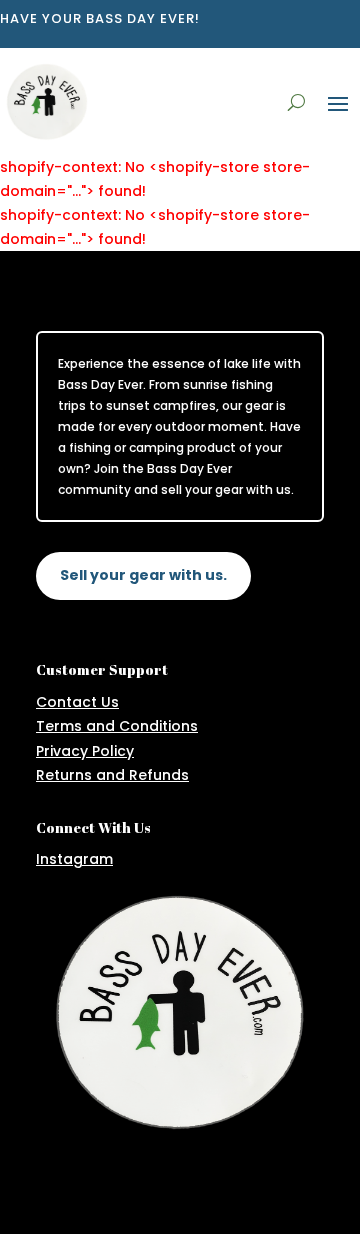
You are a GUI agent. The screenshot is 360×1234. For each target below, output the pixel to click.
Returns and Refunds (112, 775)
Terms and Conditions (117, 726)
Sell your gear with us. (143, 575)
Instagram (74, 859)
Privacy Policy (85, 751)
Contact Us (77, 702)
